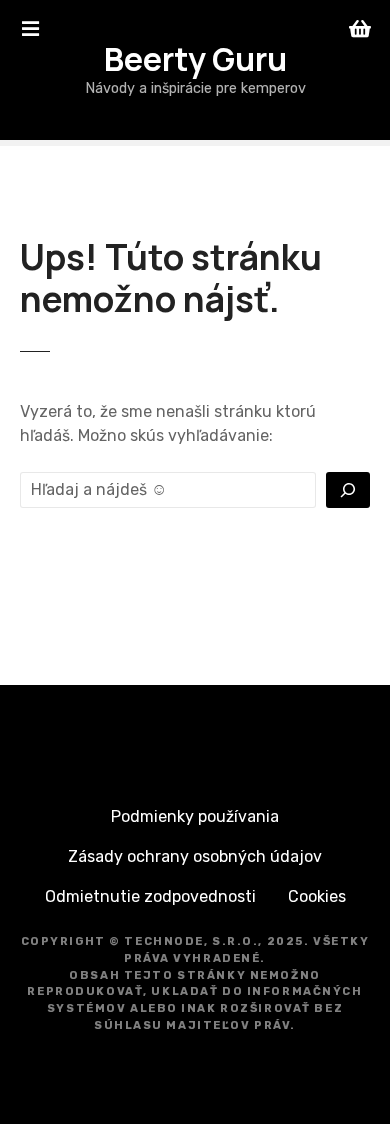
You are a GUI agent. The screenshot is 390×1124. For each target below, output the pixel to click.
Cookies (317, 896)
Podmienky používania (195, 816)
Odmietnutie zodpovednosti (150, 896)
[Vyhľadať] (348, 490)
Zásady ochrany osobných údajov (195, 856)
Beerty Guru (195, 59)
